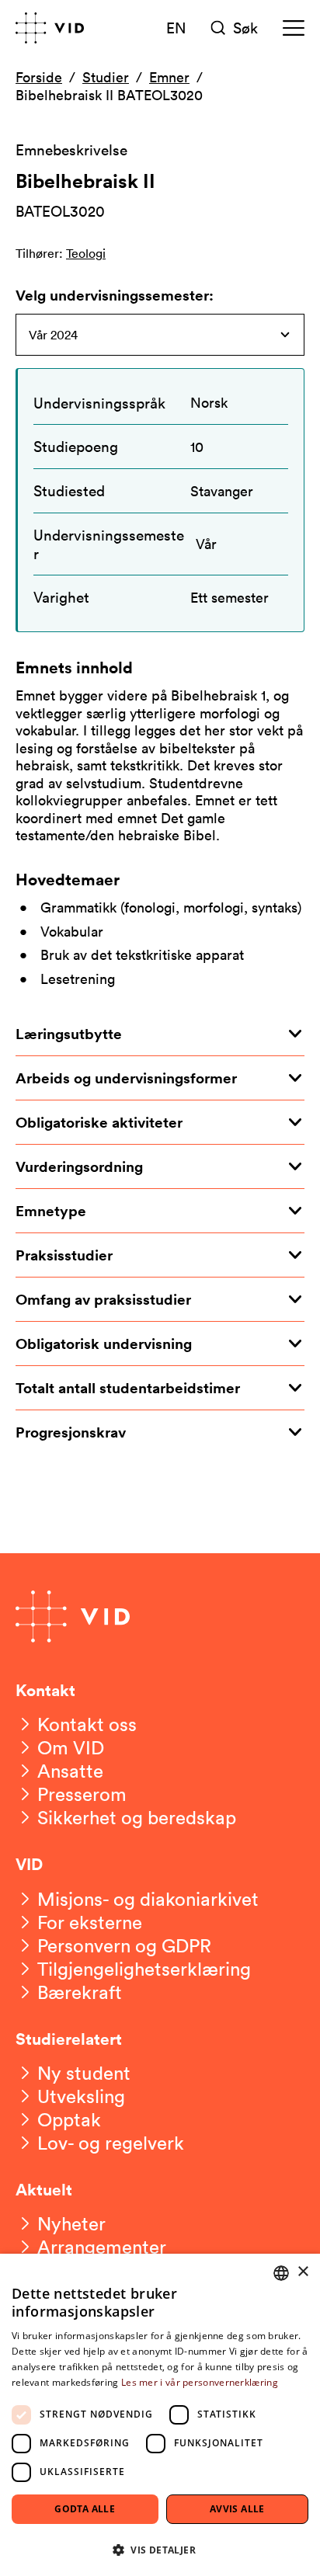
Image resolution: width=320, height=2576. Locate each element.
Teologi (86, 253)
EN (176, 27)
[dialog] (160, 2415)
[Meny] (294, 28)
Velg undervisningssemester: (115, 295)
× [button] (303, 2272)
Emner (169, 77)
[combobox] (281, 2273)
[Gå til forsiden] (50, 28)
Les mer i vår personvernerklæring (200, 2382)
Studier (106, 77)
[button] (160, 2549)
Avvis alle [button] (237, 2509)
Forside (39, 77)
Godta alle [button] (85, 2509)
